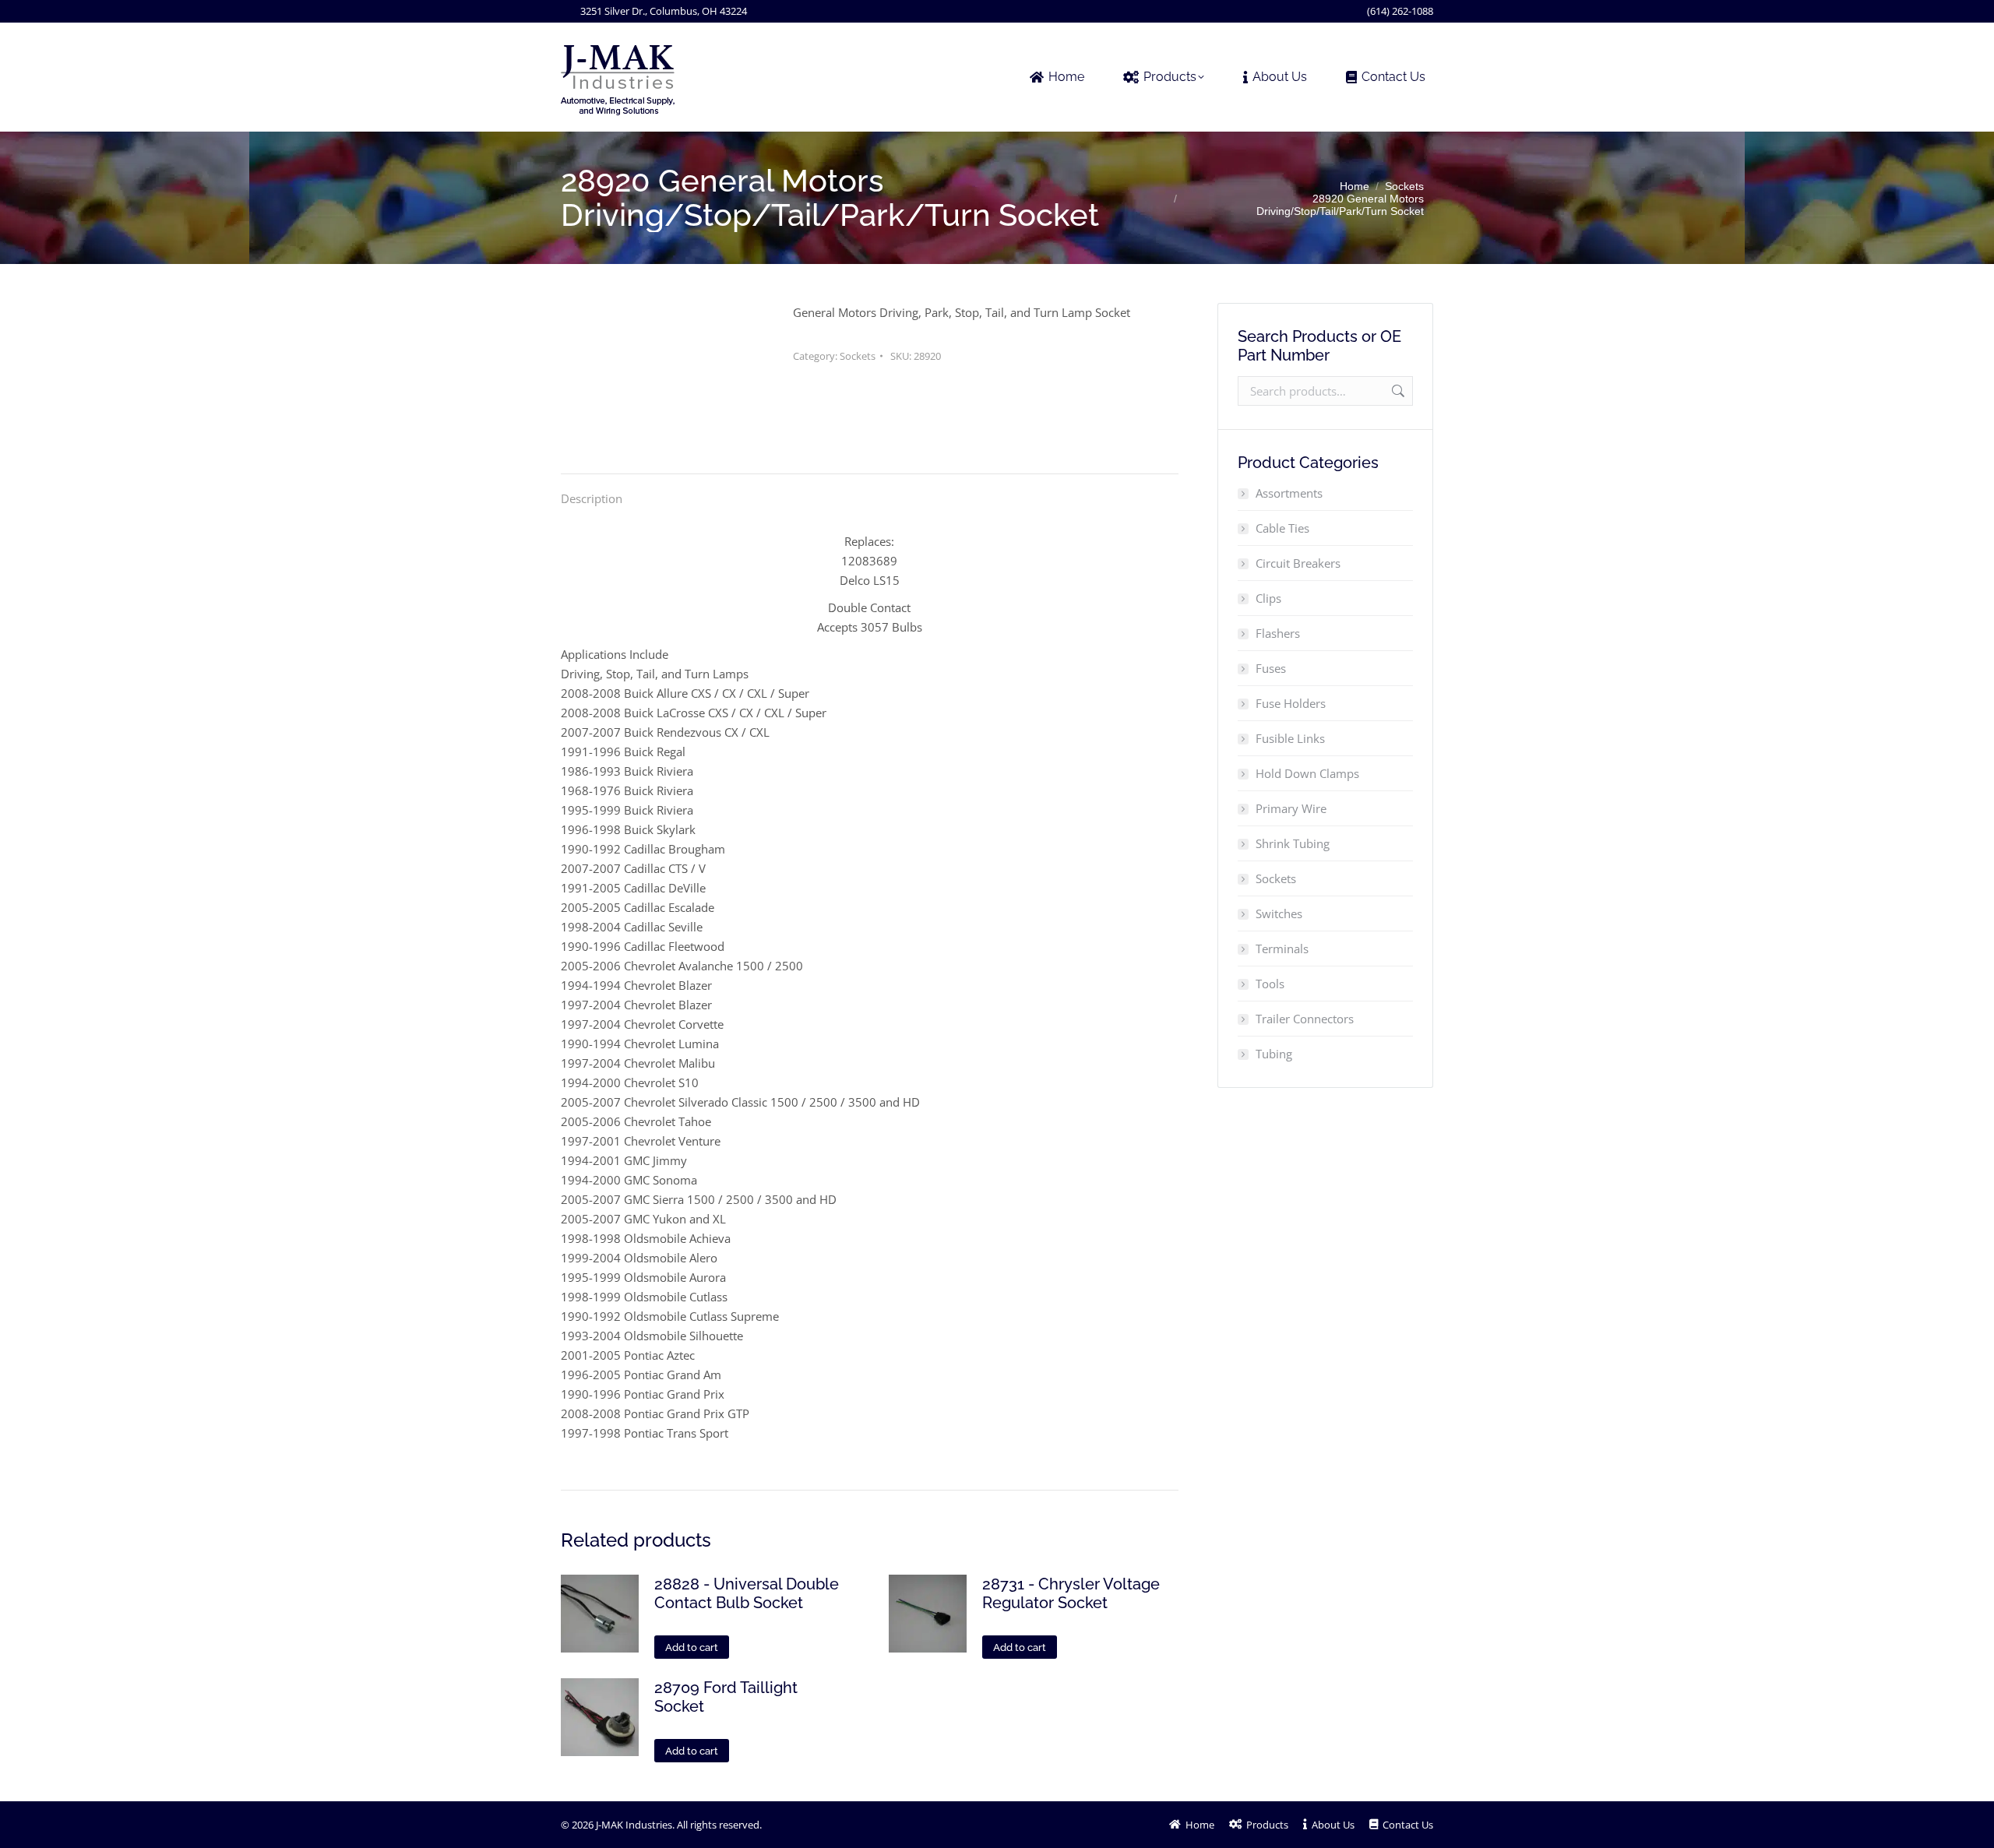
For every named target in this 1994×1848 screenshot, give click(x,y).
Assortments (1289, 493)
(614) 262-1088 (1400, 11)
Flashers (1278, 633)
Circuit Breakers (1298, 563)
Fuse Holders (1291, 703)
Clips (1268, 598)
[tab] (592, 491)
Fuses (1271, 668)
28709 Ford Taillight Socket (726, 1697)
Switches (1279, 913)
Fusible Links (1290, 738)
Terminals (1282, 949)
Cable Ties (1282, 528)
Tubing (1274, 1054)
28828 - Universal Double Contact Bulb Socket (747, 1593)
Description (592, 498)
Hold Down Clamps (1307, 773)
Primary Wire (1291, 808)
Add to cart (692, 1647)
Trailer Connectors (1305, 1019)
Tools (1270, 984)
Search (1397, 391)
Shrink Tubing (1293, 843)
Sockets (858, 356)
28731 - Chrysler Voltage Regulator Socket (1071, 1593)
